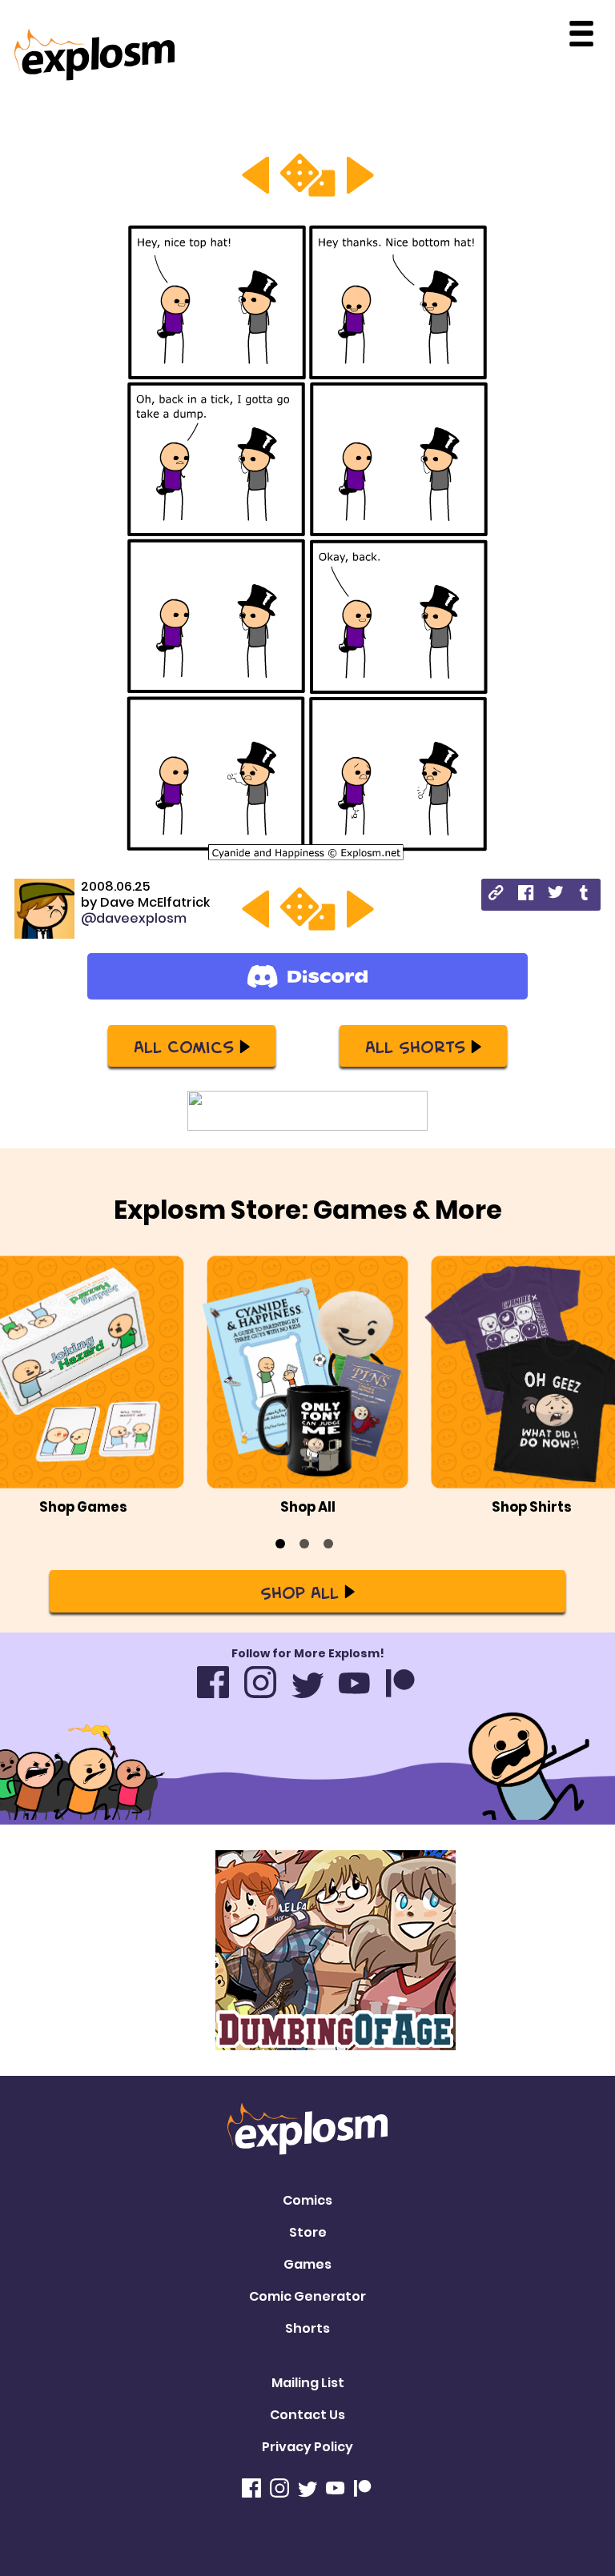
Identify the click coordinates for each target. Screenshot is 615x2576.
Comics (307, 2200)
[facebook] (526, 895)
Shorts (307, 2328)
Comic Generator (307, 2296)
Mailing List (308, 2383)
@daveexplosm (134, 918)
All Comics (184, 1046)
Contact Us (307, 2415)
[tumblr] (585, 895)
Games (307, 2264)
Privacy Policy (307, 2447)
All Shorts (415, 1046)
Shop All (299, 1592)
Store (308, 2232)
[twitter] (555, 894)
